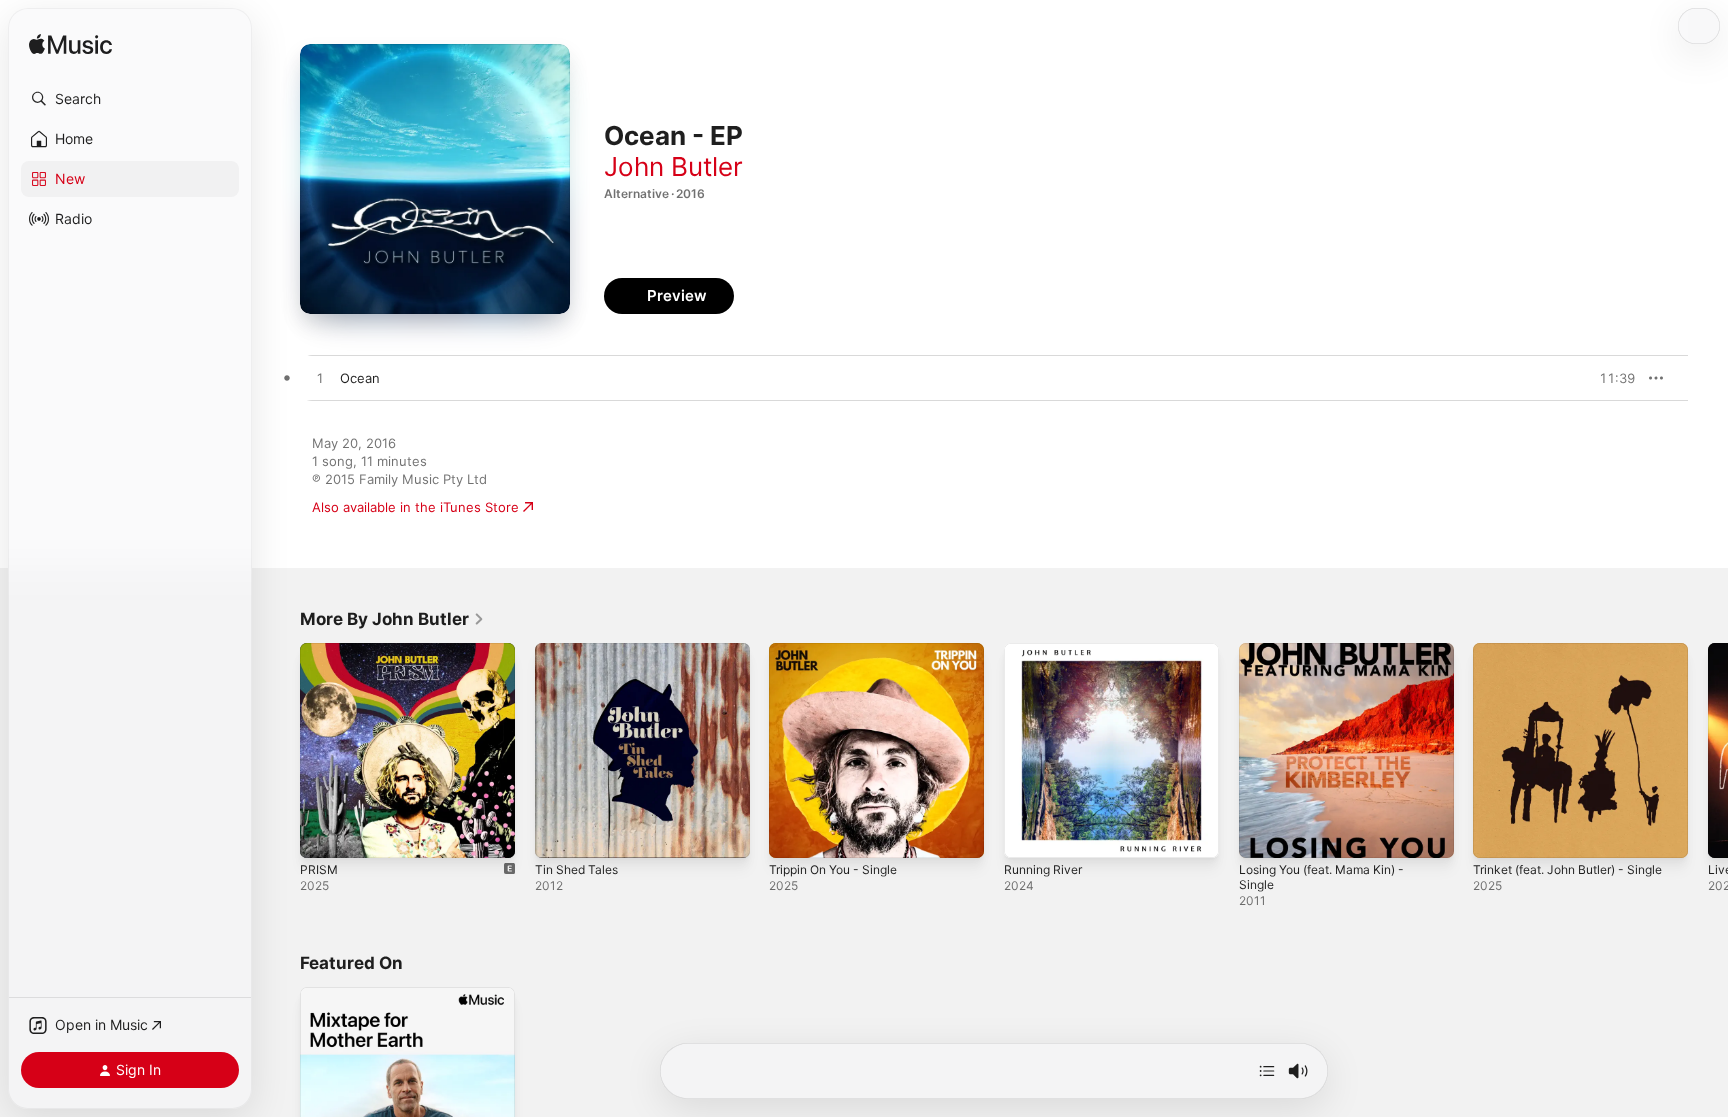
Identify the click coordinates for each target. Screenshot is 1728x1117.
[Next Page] (1708, 750)
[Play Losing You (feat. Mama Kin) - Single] (1264, 833)
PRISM (319, 651)
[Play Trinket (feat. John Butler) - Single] (1498, 833)
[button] (130, 99)
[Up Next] (1267, 1071)
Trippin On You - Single (841, 651)
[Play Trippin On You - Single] (794, 833)
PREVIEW (1613, 378)
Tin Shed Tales (580, 651)
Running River (1047, 651)
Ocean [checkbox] (360, 378)
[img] (70, 45)
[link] (392, 619)
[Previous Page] (280, 750)
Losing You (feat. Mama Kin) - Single (1332, 659)
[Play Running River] (1029, 833)
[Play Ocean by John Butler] (320, 379)
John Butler (673, 166)
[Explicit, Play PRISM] (325, 833)
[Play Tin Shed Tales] (560, 833)
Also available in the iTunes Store (415, 507)
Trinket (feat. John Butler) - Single (1580, 651)
